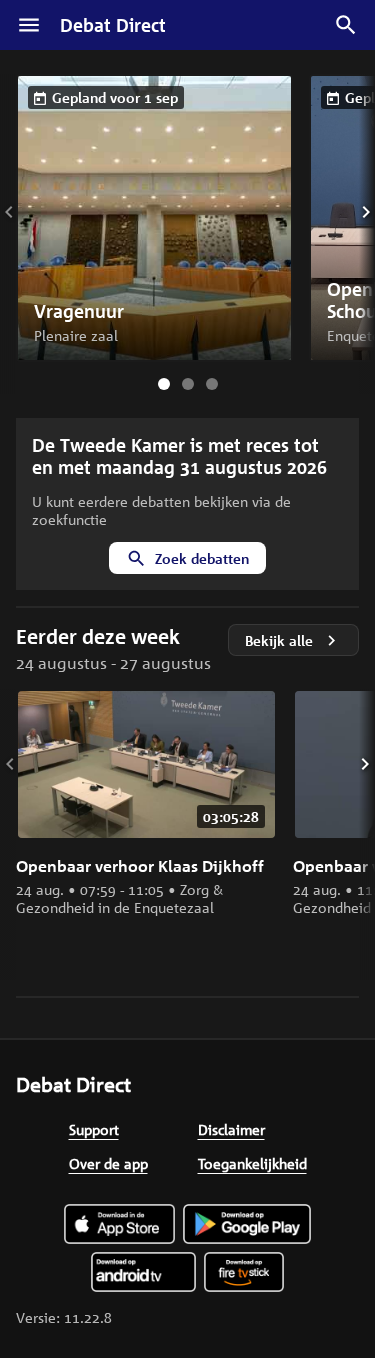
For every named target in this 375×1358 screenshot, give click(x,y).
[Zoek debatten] (346, 25)
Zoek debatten (202, 558)
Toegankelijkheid (252, 1163)
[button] (154, 218)
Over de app (108, 1163)
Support (94, 1129)
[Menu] (29, 25)
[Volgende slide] (352, 212)
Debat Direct (113, 25)
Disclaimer (231, 1129)
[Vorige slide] (23, 212)
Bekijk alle (279, 640)
